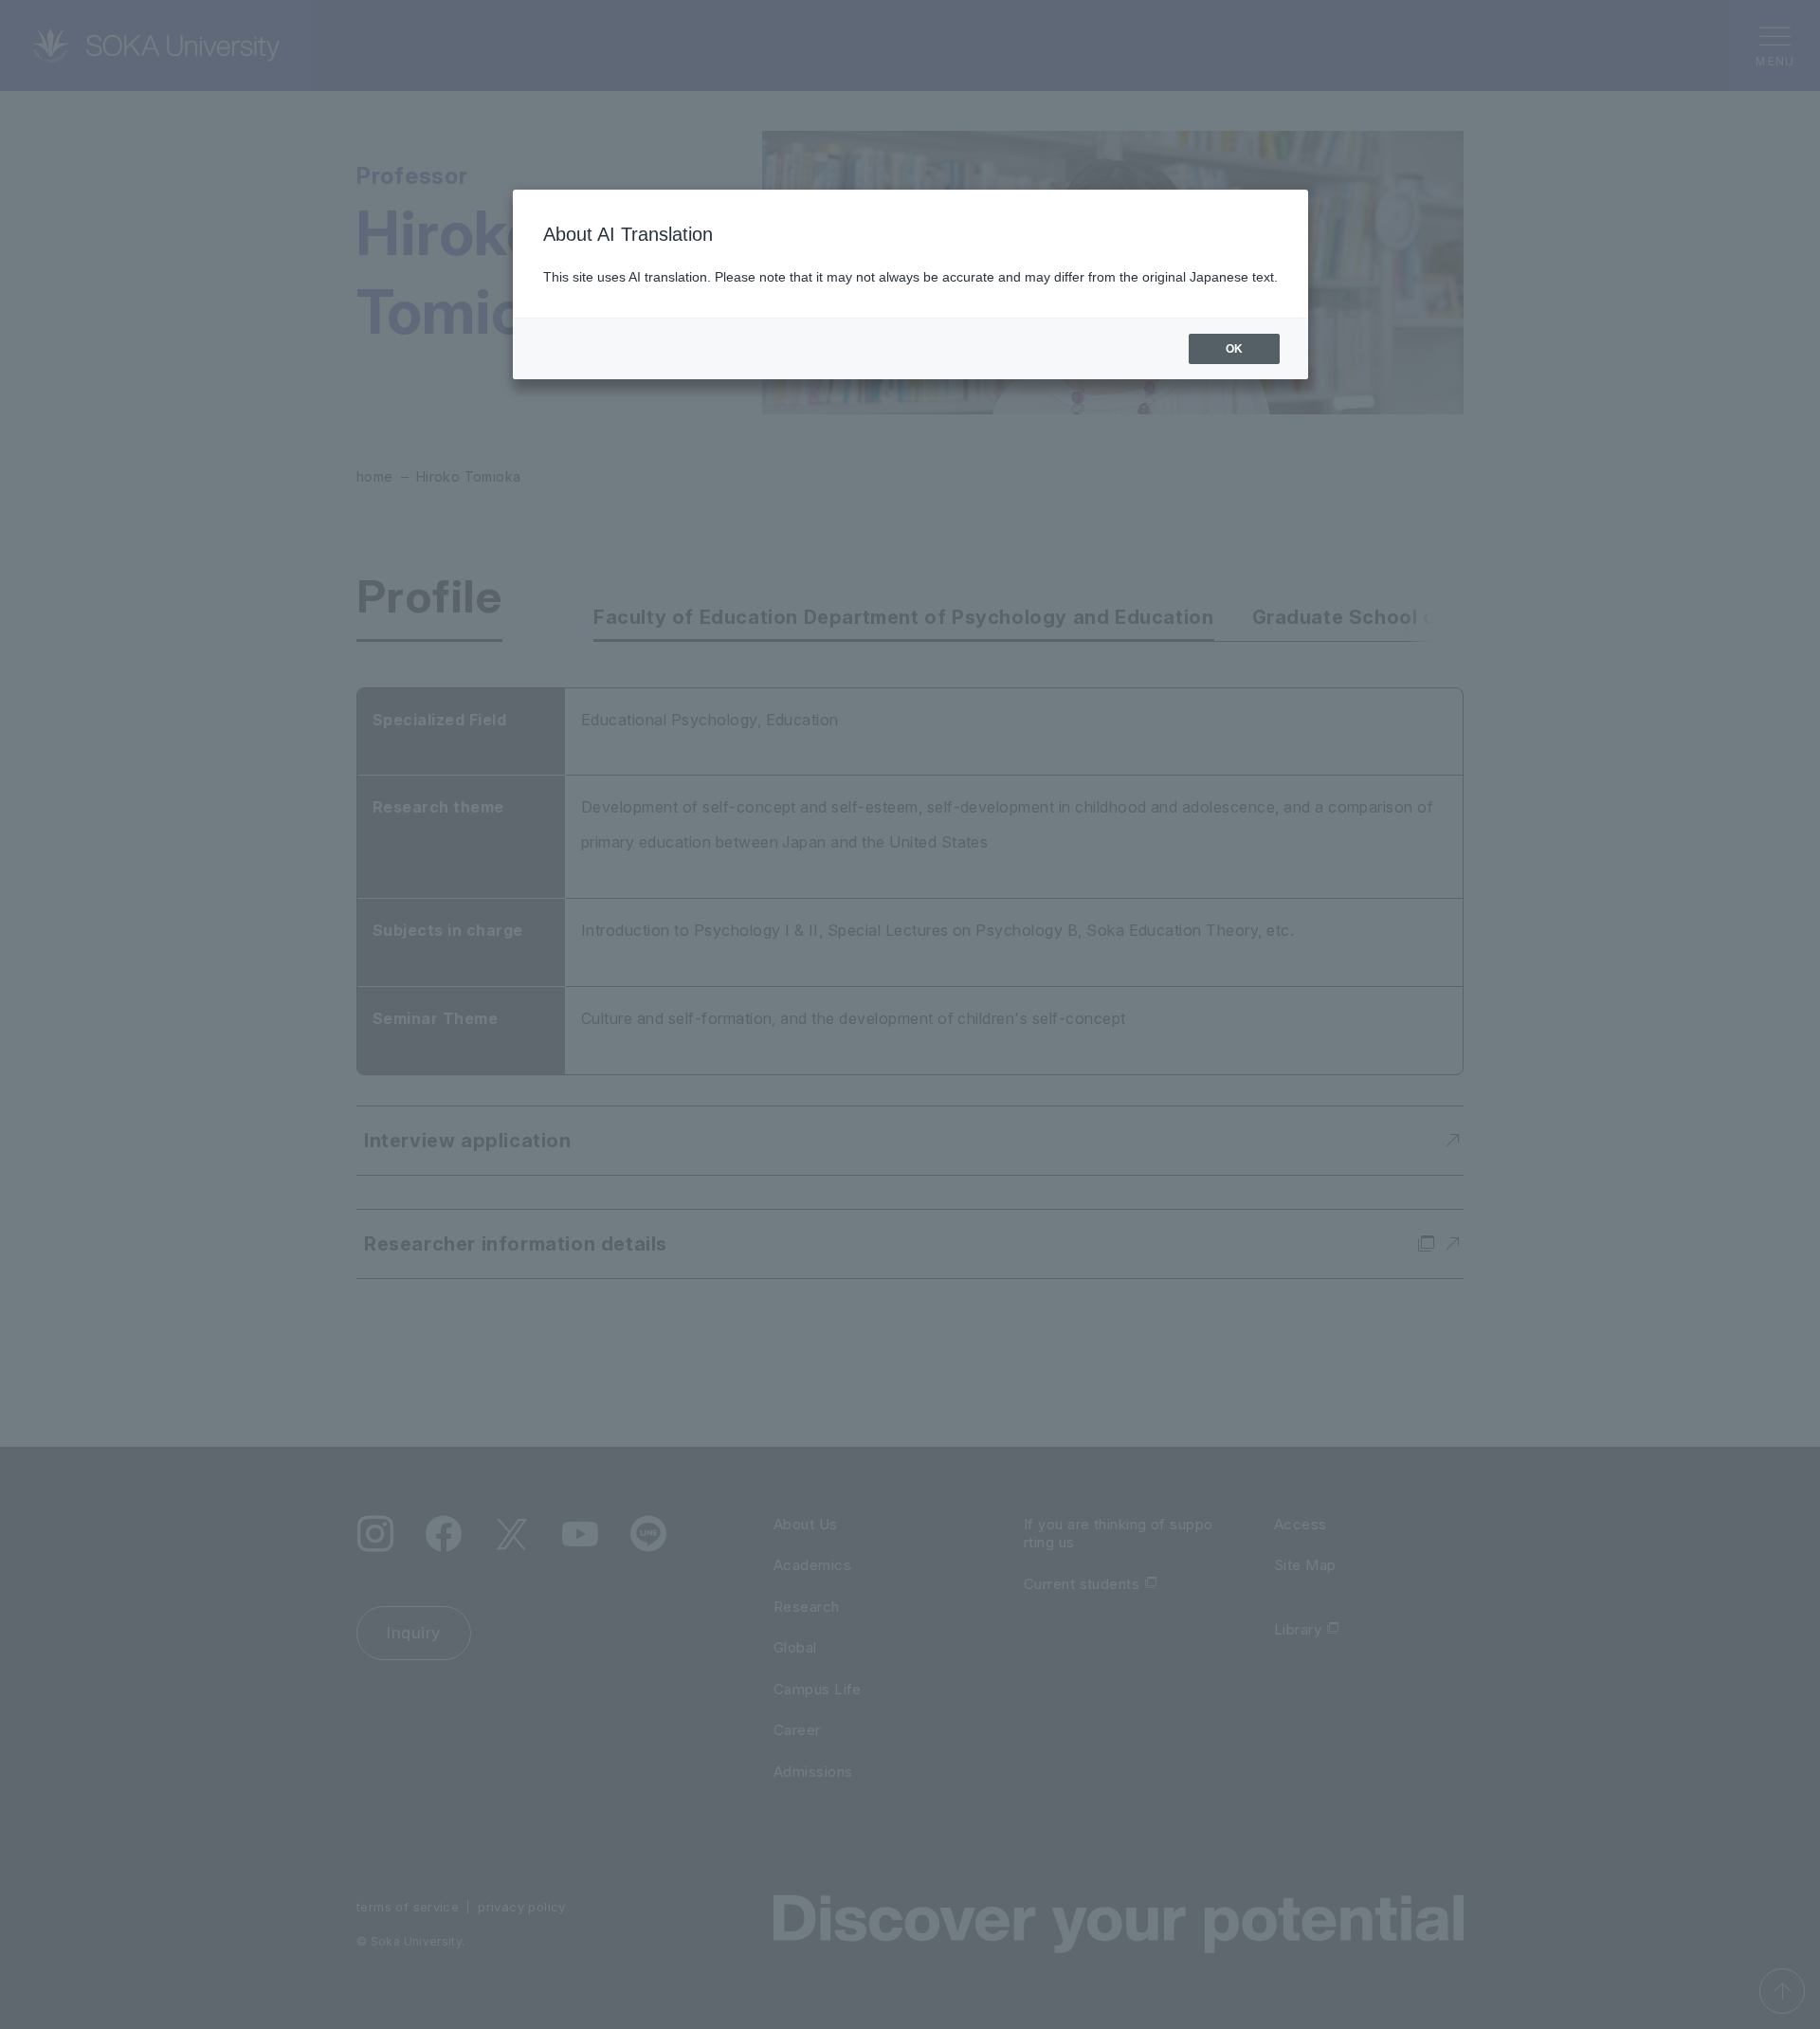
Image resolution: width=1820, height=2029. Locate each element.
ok (1234, 349)
